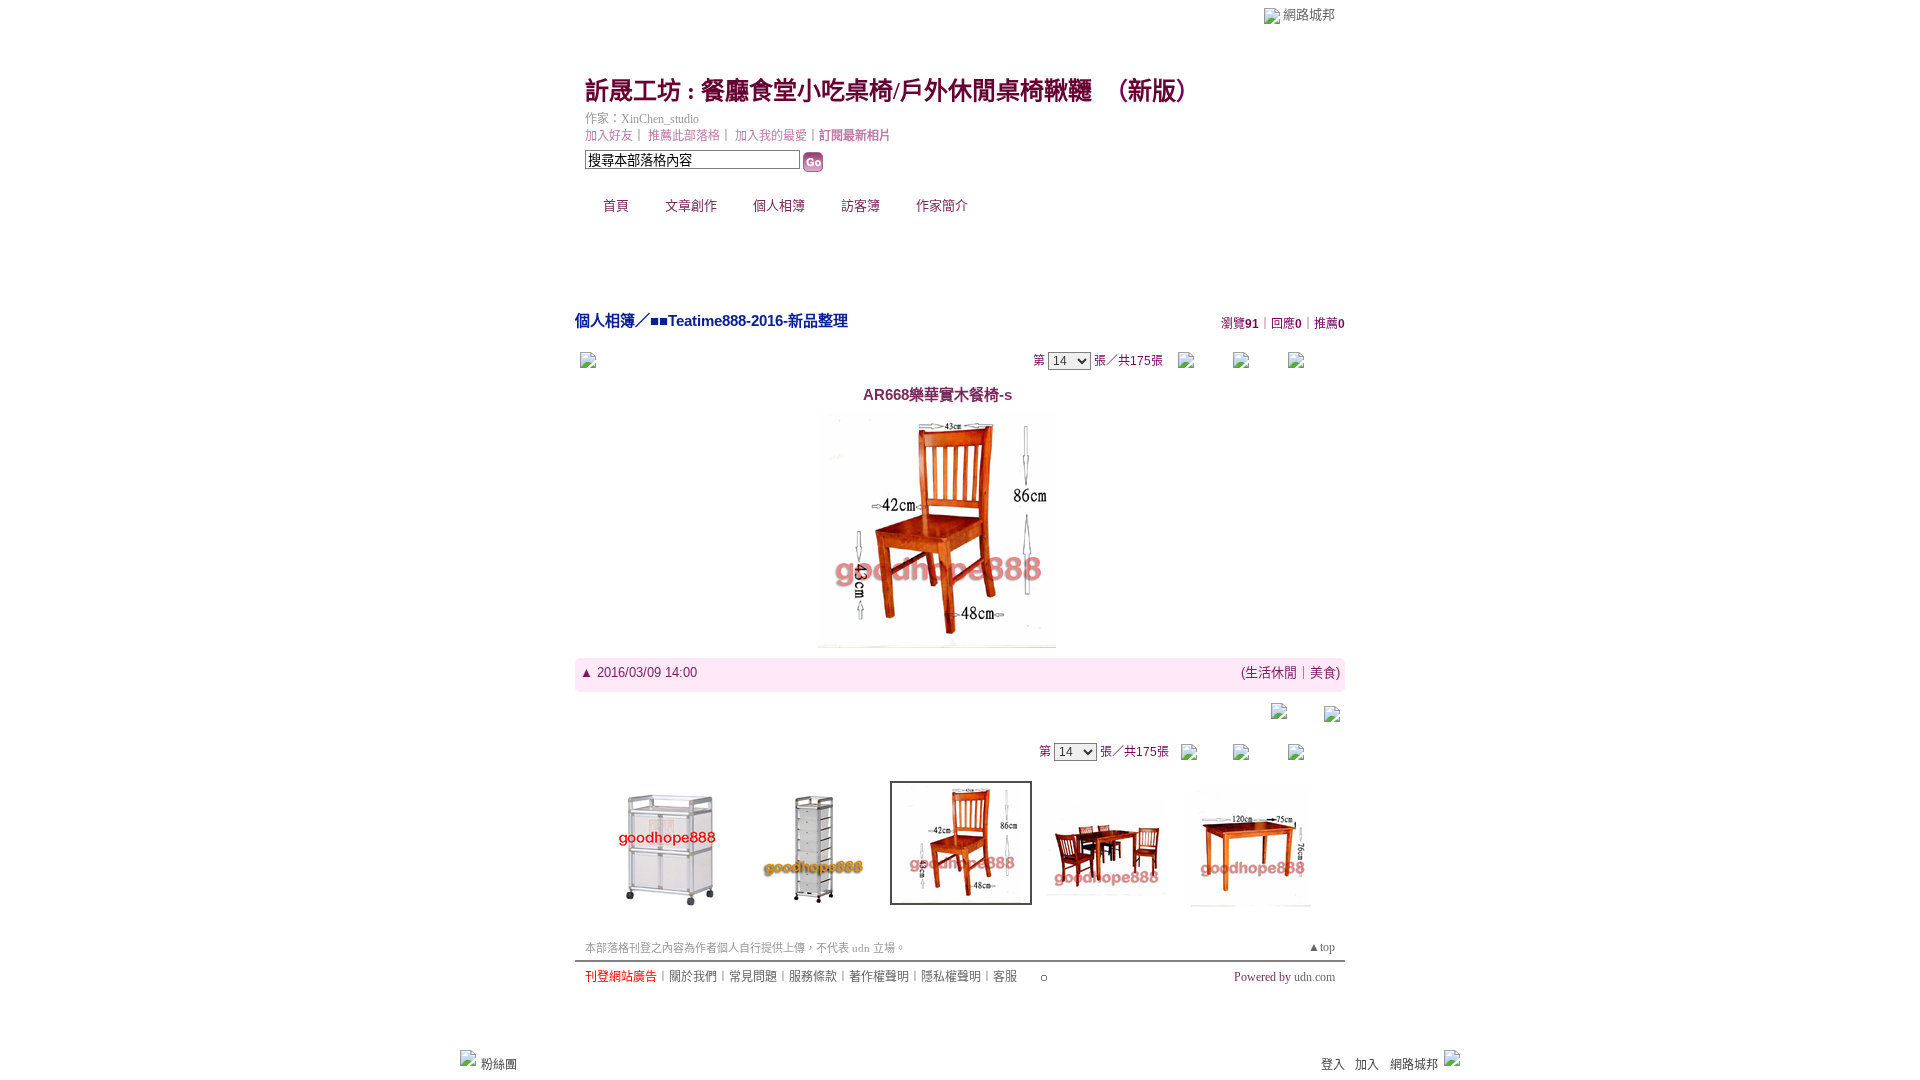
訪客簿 (860, 205)
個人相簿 (779, 205)
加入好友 (609, 136)
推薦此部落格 (684, 136)
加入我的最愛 (771, 136)
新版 (1152, 91)
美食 (1323, 672)
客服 (1005, 977)
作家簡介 (942, 205)
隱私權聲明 (951, 977)
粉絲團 (499, 1065)
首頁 (616, 205)
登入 (1333, 1065)
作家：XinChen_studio (642, 119)
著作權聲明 (879, 977)
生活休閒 (1271, 672)
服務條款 (813, 977)
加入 (1367, 1065)
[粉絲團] (468, 1058)
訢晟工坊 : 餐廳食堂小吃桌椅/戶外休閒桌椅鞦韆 (838, 91)
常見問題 (753, 977)
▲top (1321, 947)
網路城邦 (1309, 14)
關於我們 (693, 977)
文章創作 (691, 205)
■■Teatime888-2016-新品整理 (749, 320)
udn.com (1314, 977)
